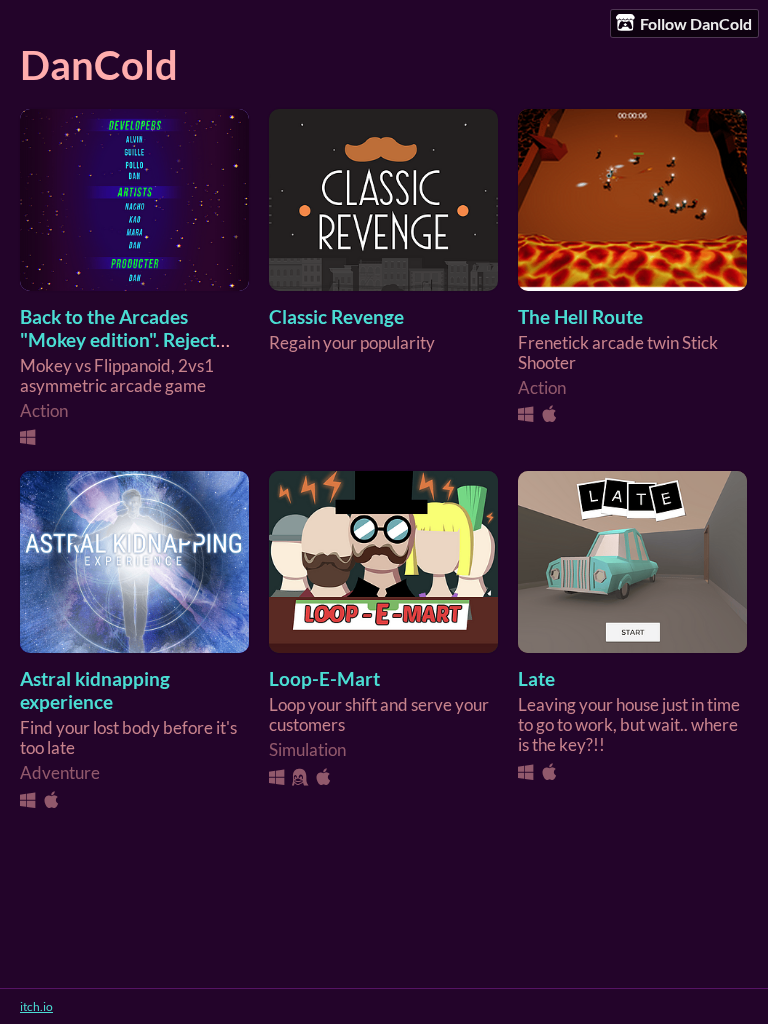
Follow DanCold (696, 23)
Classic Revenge (336, 316)
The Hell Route (580, 316)
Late (536, 678)
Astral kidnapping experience (95, 690)
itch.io (36, 1006)
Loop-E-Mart (324, 678)
